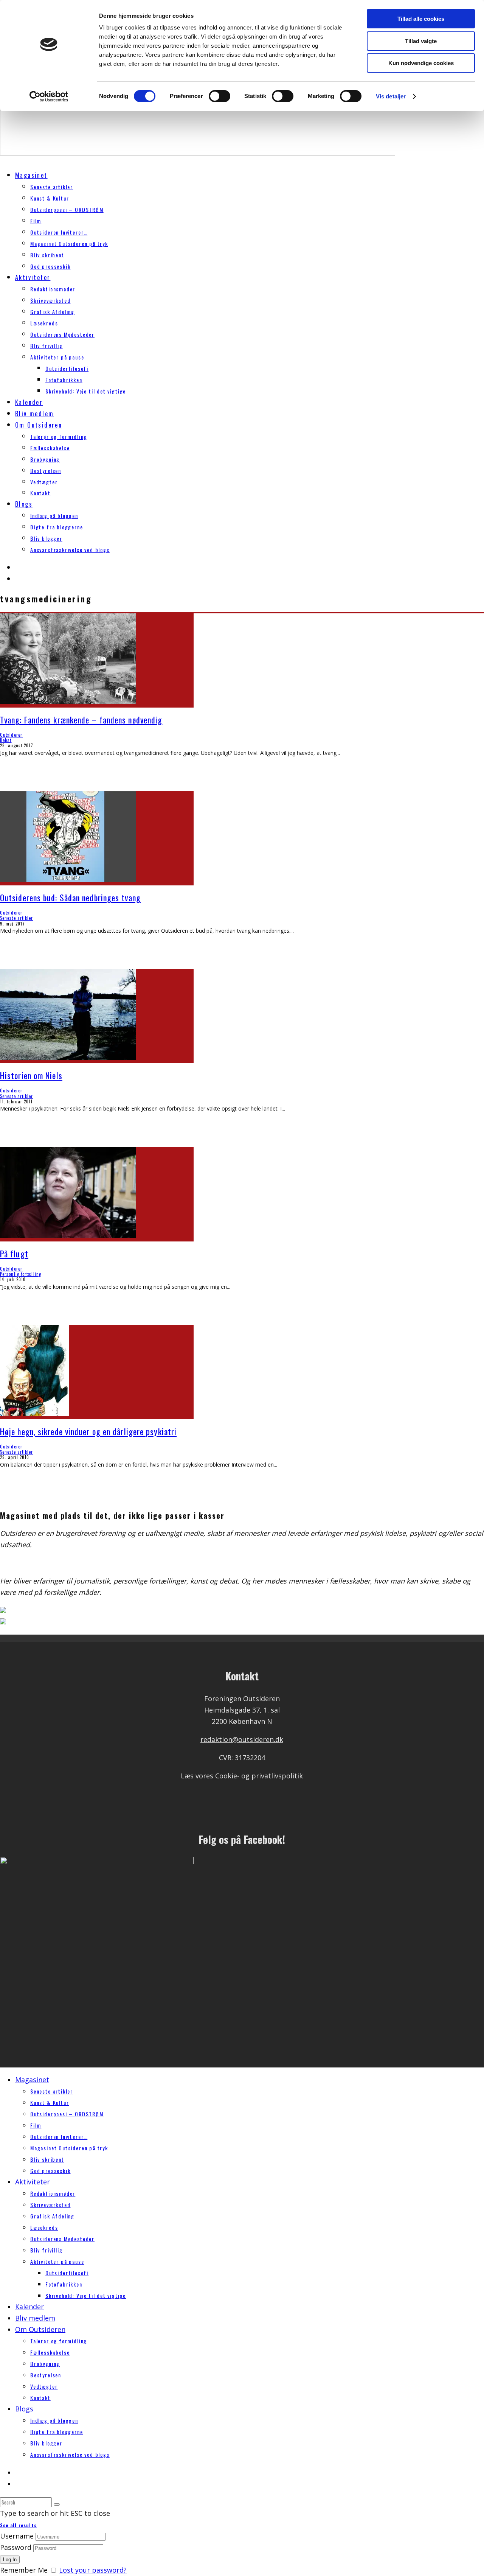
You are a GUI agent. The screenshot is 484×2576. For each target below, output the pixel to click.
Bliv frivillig (46, 346)
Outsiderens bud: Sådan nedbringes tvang (70, 898)
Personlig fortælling (21, 1274)
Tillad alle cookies (421, 19)
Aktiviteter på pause (57, 357)
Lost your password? (93, 2570)
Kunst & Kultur (50, 198)
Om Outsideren (39, 425)
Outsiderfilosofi (67, 368)
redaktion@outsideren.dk (242, 1739)
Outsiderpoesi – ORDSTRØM (67, 209)
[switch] (220, 96)
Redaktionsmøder (53, 289)
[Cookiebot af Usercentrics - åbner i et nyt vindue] (49, 96)
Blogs (24, 504)
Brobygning (45, 459)
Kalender (29, 402)
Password (16, 2547)
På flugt (14, 1254)
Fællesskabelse (50, 448)
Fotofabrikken (64, 380)
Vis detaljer (391, 96)
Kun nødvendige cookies (421, 63)
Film (36, 221)
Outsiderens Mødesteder (62, 334)
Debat (6, 740)
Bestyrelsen (46, 471)
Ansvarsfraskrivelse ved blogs (70, 550)
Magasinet (31, 175)
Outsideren (12, 735)
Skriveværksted (50, 300)
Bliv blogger (46, 538)
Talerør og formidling (59, 436)
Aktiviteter (33, 277)
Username (17, 2536)
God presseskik (50, 266)
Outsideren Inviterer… (59, 232)
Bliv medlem (34, 414)
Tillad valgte (421, 41)
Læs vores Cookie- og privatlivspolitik (242, 1776)
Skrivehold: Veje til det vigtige (86, 391)
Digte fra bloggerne (57, 527)
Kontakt (40, 493)
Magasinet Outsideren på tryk (69, 243)
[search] (57, 2504)
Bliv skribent (47, 255)
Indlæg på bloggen (54, 516)
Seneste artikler (52, 187)
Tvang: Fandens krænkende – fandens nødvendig (81, 720)
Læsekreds (44, 323)
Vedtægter (44, 482)
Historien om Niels (31, 1075)
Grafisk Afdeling (52, 312)
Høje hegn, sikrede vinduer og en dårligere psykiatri (88, 1431)
